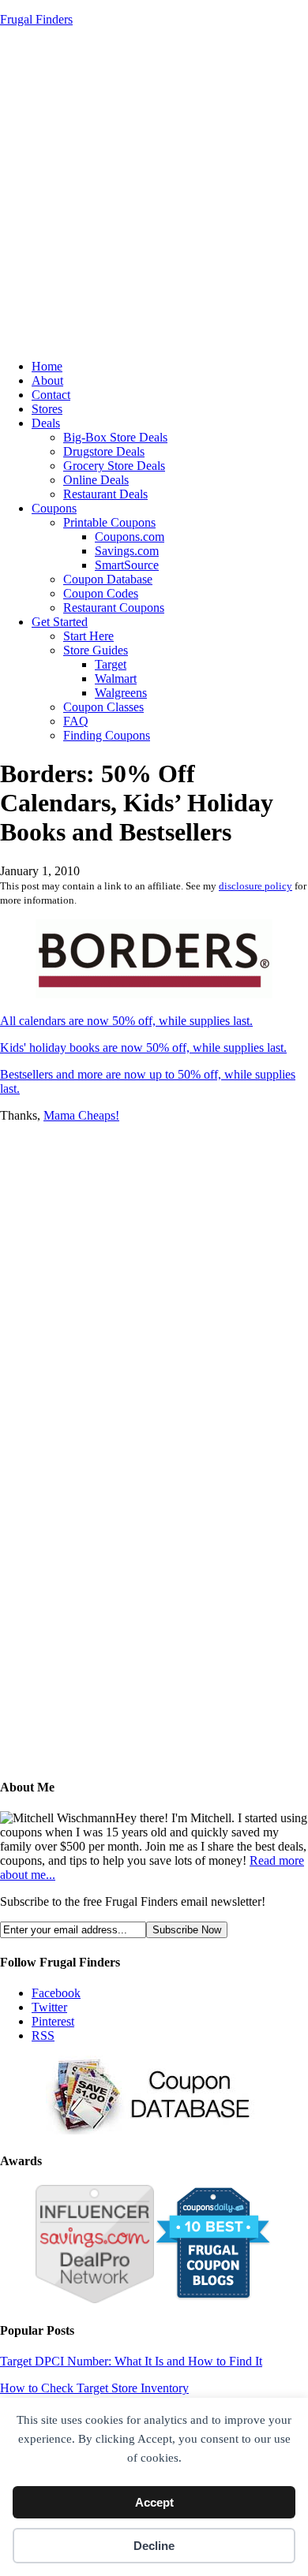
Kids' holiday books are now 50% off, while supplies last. (143, 1048)
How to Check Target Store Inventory (94, 2388)
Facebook (56, 1993)
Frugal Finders (36, 19)
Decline (154, 2546)
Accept (154, 2502)
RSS (43, 2035)
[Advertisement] (154, 193)
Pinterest (53, 2021)
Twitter (49, 2007)
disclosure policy (255, 886)
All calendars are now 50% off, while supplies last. (126, 1021)
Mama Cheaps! (81, 1115)
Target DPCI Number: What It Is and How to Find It (131, 2361)
